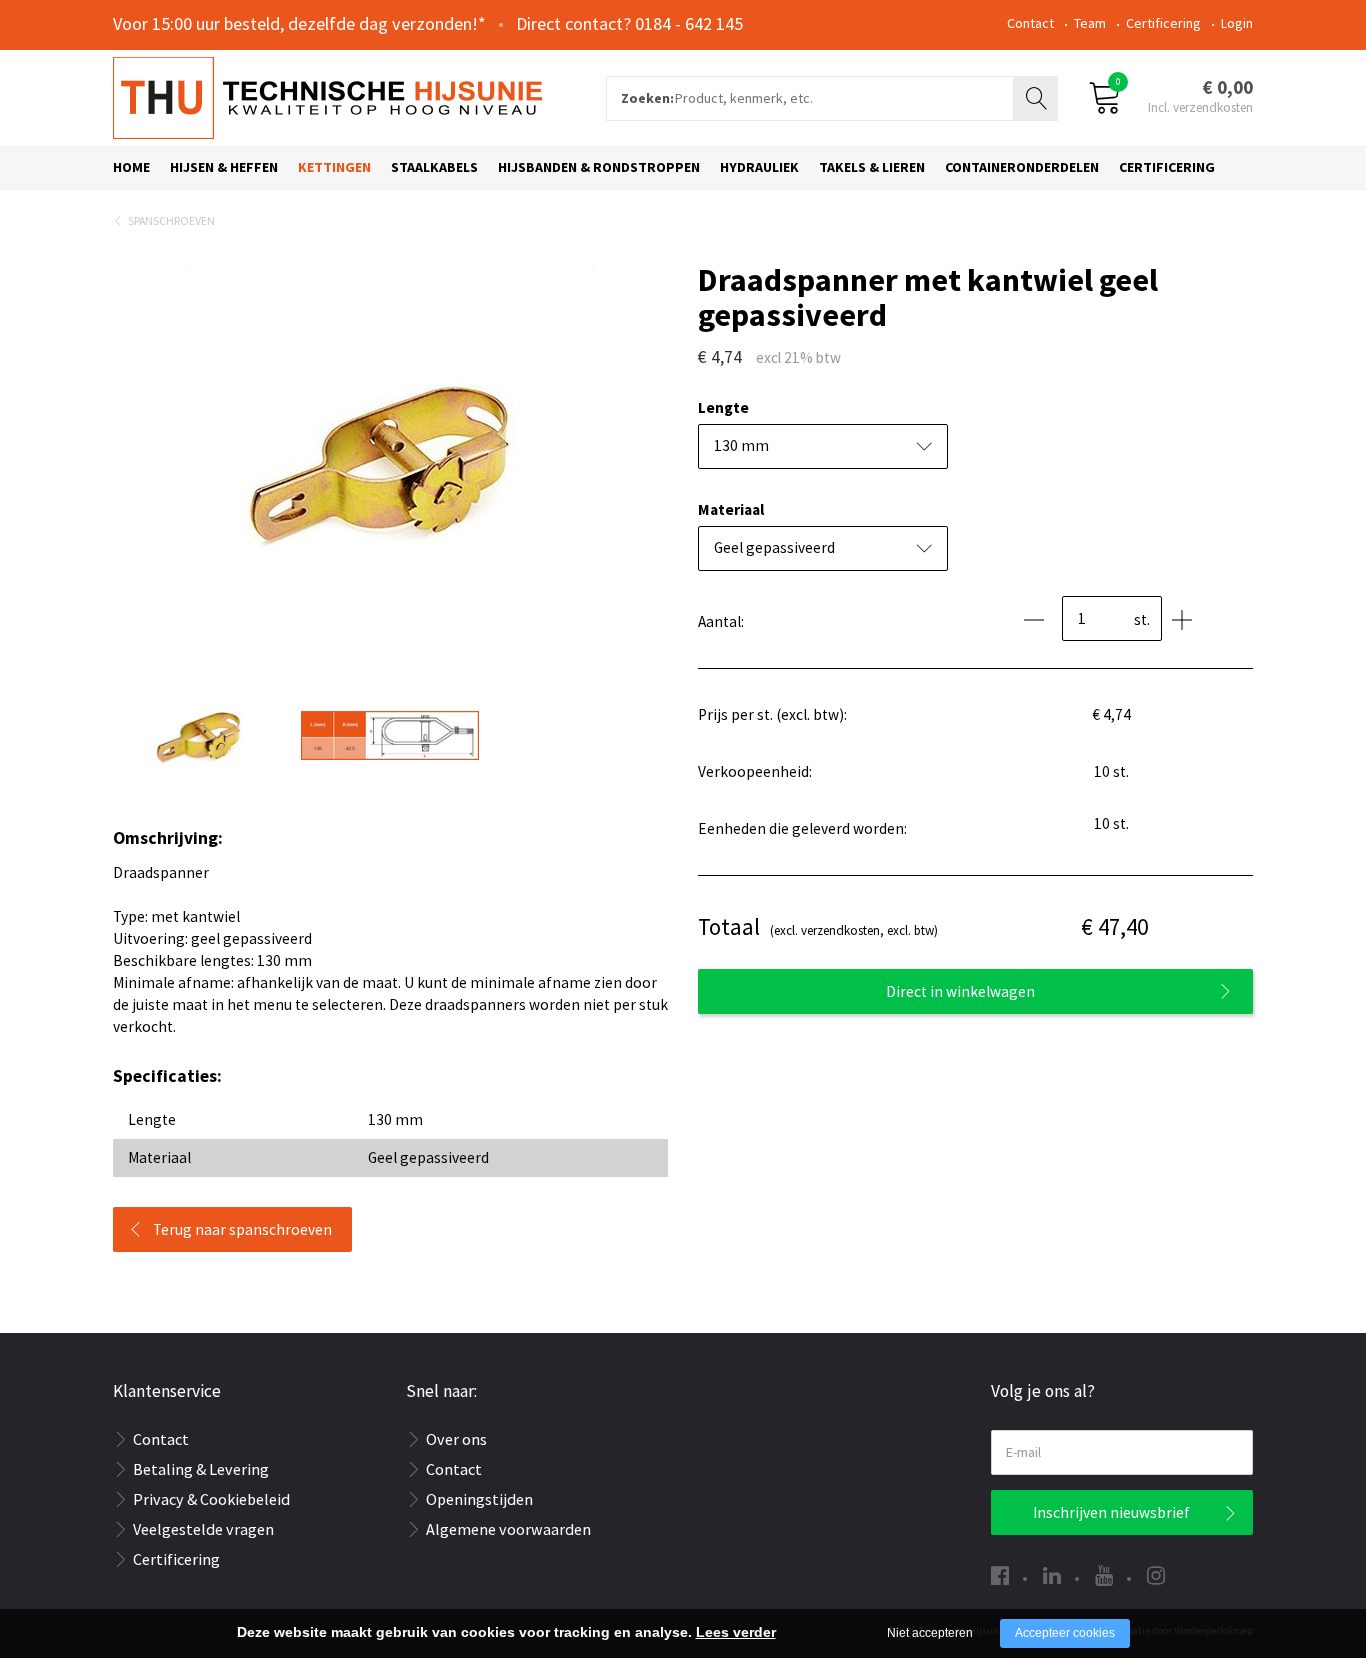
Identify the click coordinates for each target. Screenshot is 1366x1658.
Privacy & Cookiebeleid (211, 1499)
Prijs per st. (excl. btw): (772, 714)
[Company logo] (327, 96)
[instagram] (1156, 1575)
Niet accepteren (930, 1633)
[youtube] (1104, 1575)
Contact (1030, 23)
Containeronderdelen (1022, 167)
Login (1237, 23)
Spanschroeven (171, 220)
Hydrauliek (759, 167)
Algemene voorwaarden (508, 1529)
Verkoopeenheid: (755, 771)
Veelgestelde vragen (203, 1529)
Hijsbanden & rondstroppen (599, 167)
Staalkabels (434, 167)
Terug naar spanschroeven (242, 1229)
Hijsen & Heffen (224, 167)
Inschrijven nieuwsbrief (1111, 1512)
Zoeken (1038, 96)
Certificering (1163, 23)
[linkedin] (1052, 1575)
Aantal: (721, 621)
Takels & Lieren (872, 167)
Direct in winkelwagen (960, 991)
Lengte (723, 407)
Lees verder (736, 1632)
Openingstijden (479, 1499)
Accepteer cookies (1065, 1633)
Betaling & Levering (201, 1469)
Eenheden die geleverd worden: (802, 828)
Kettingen (334, 167)
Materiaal (731, 509)
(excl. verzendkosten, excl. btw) (818, 926)
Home (131, 167)
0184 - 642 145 (689, 23)
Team (1090, 23)
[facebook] (1000, 1575)
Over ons (456, 1439)
